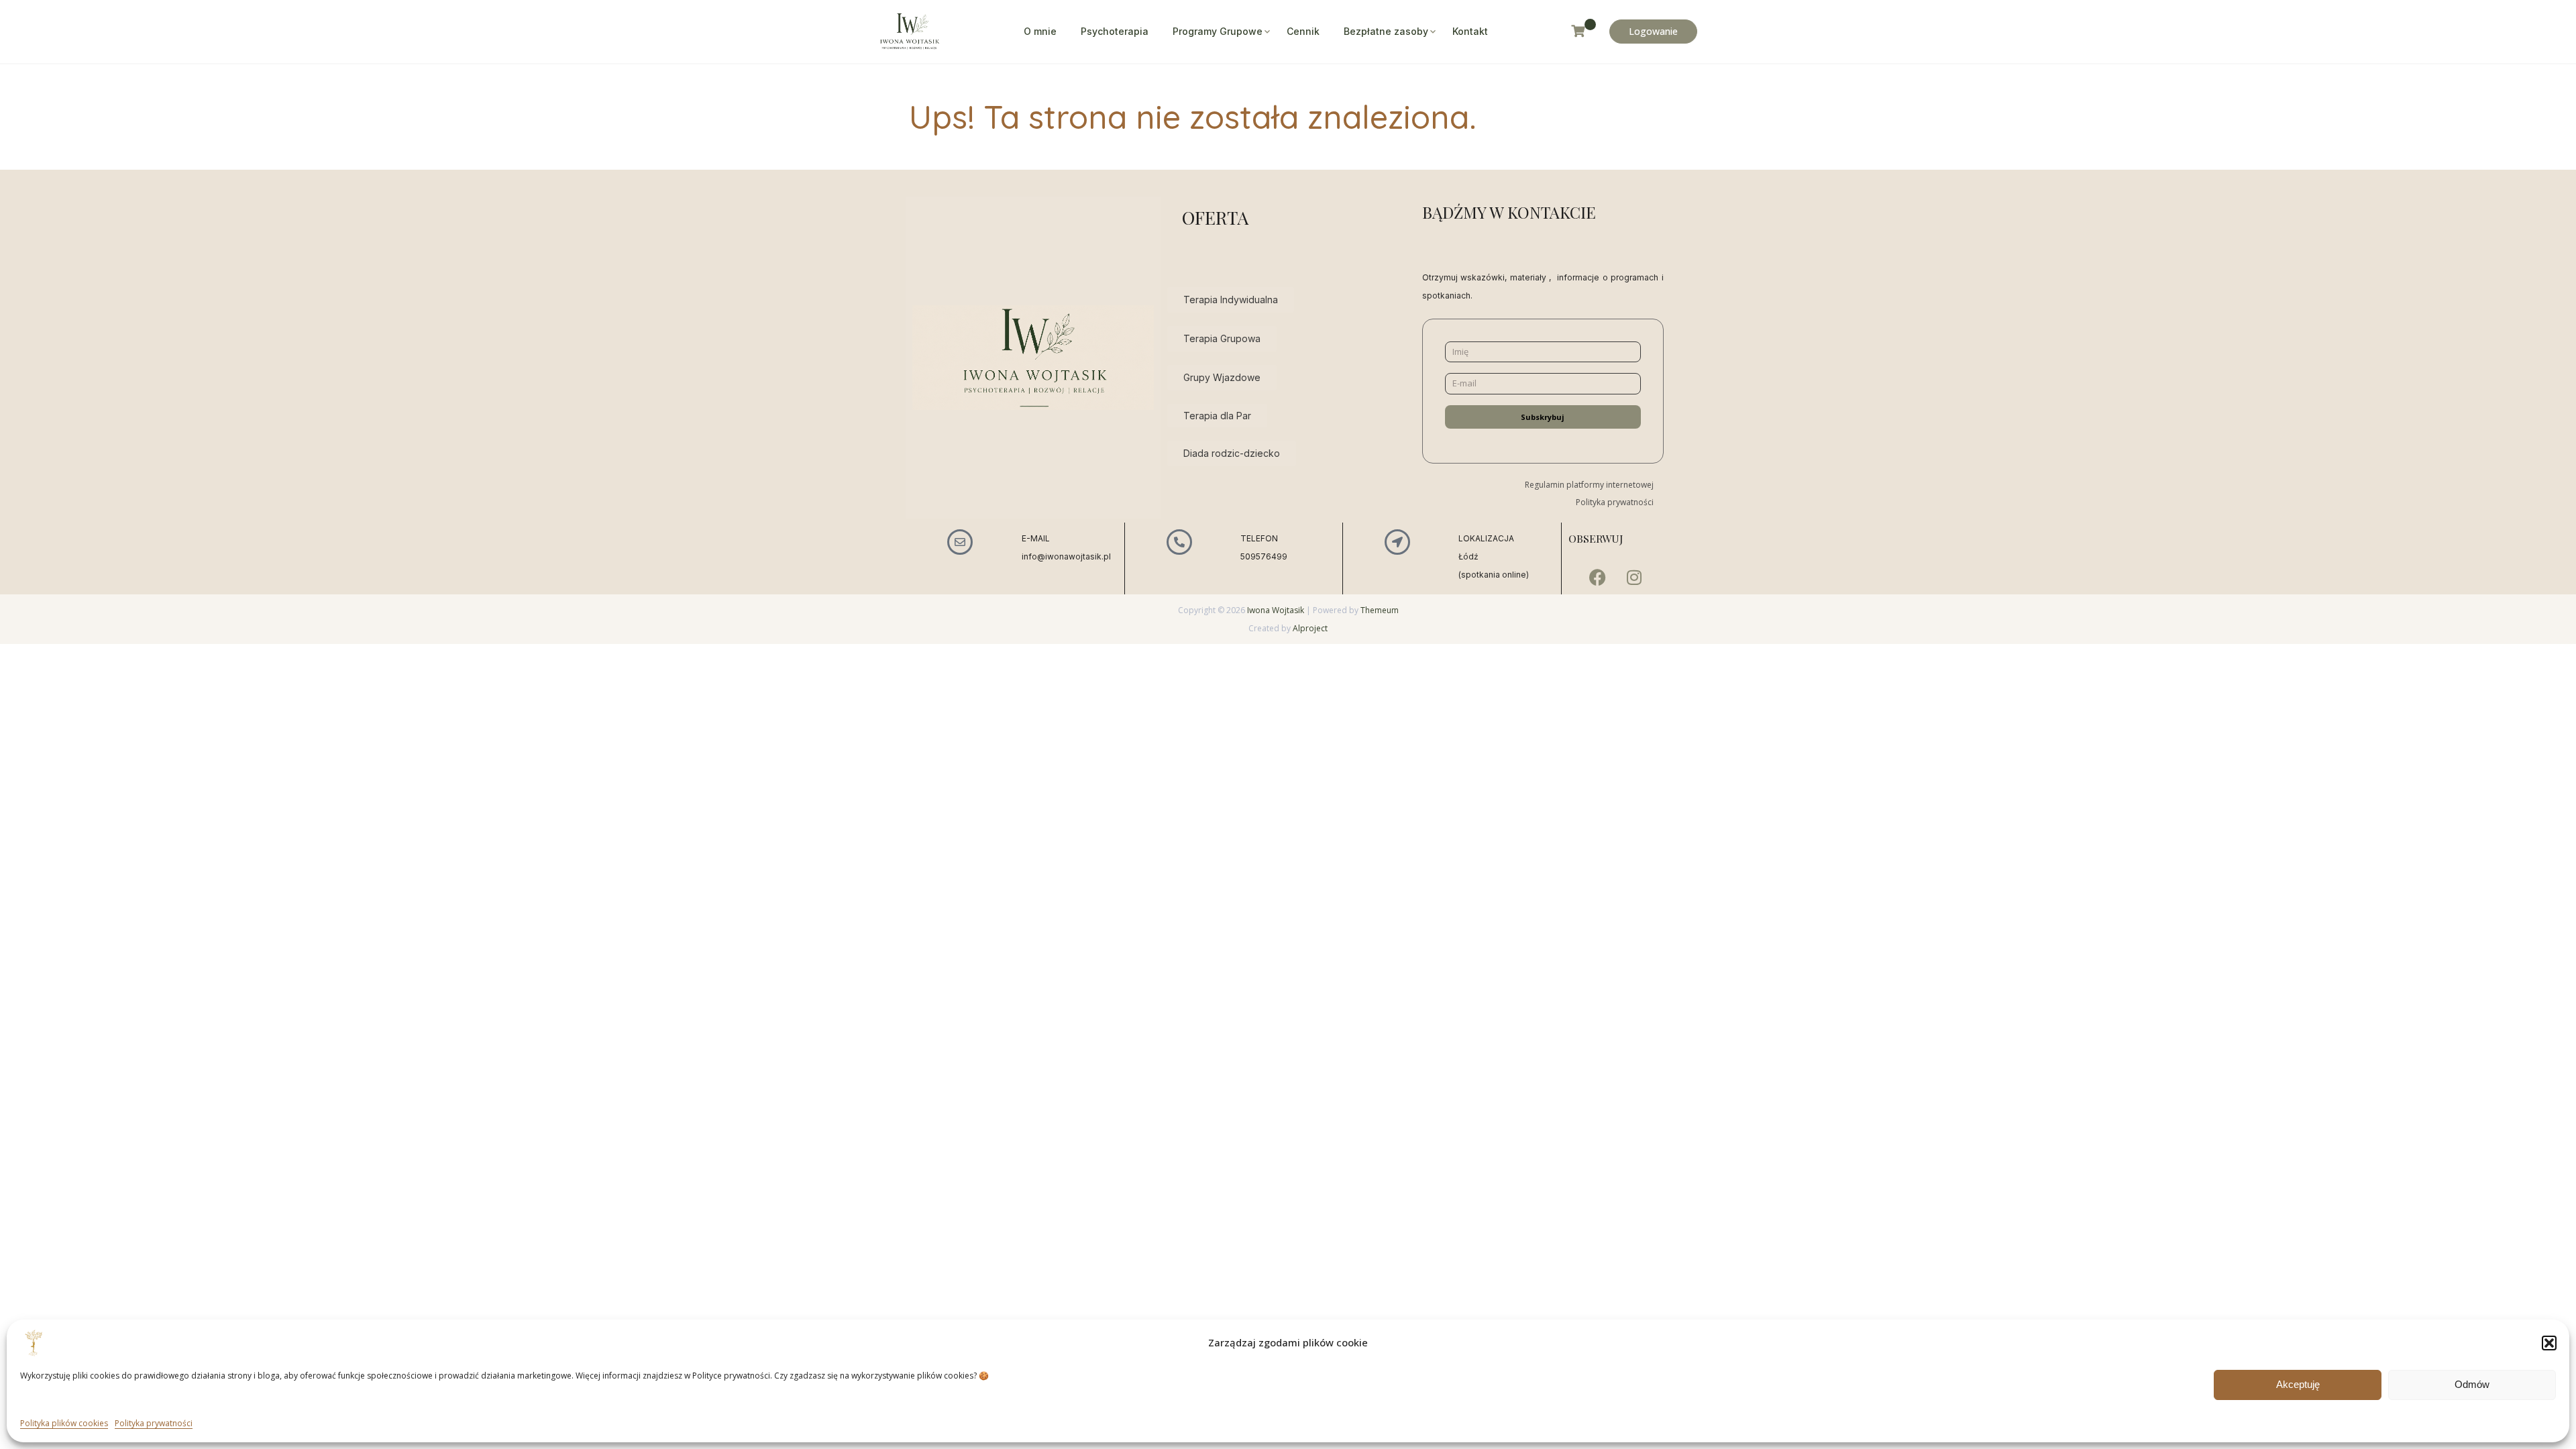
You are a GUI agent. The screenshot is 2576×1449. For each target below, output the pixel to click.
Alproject (1310, 628)
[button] (2549, 1343)
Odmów (2472, 1384)
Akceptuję (2298, 1384)
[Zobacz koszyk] (1584, 31)
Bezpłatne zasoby (1386, 31)
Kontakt (1470, 31)
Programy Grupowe (1218, 31)
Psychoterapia (1115, 31)
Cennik (1303, 31)
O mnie (1040, 31)
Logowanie (1653, 31)
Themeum (1380, 610)
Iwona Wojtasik (1276, 610)
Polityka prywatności (154, 1423)
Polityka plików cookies (64, 1423)
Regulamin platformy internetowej (1589, 485)
